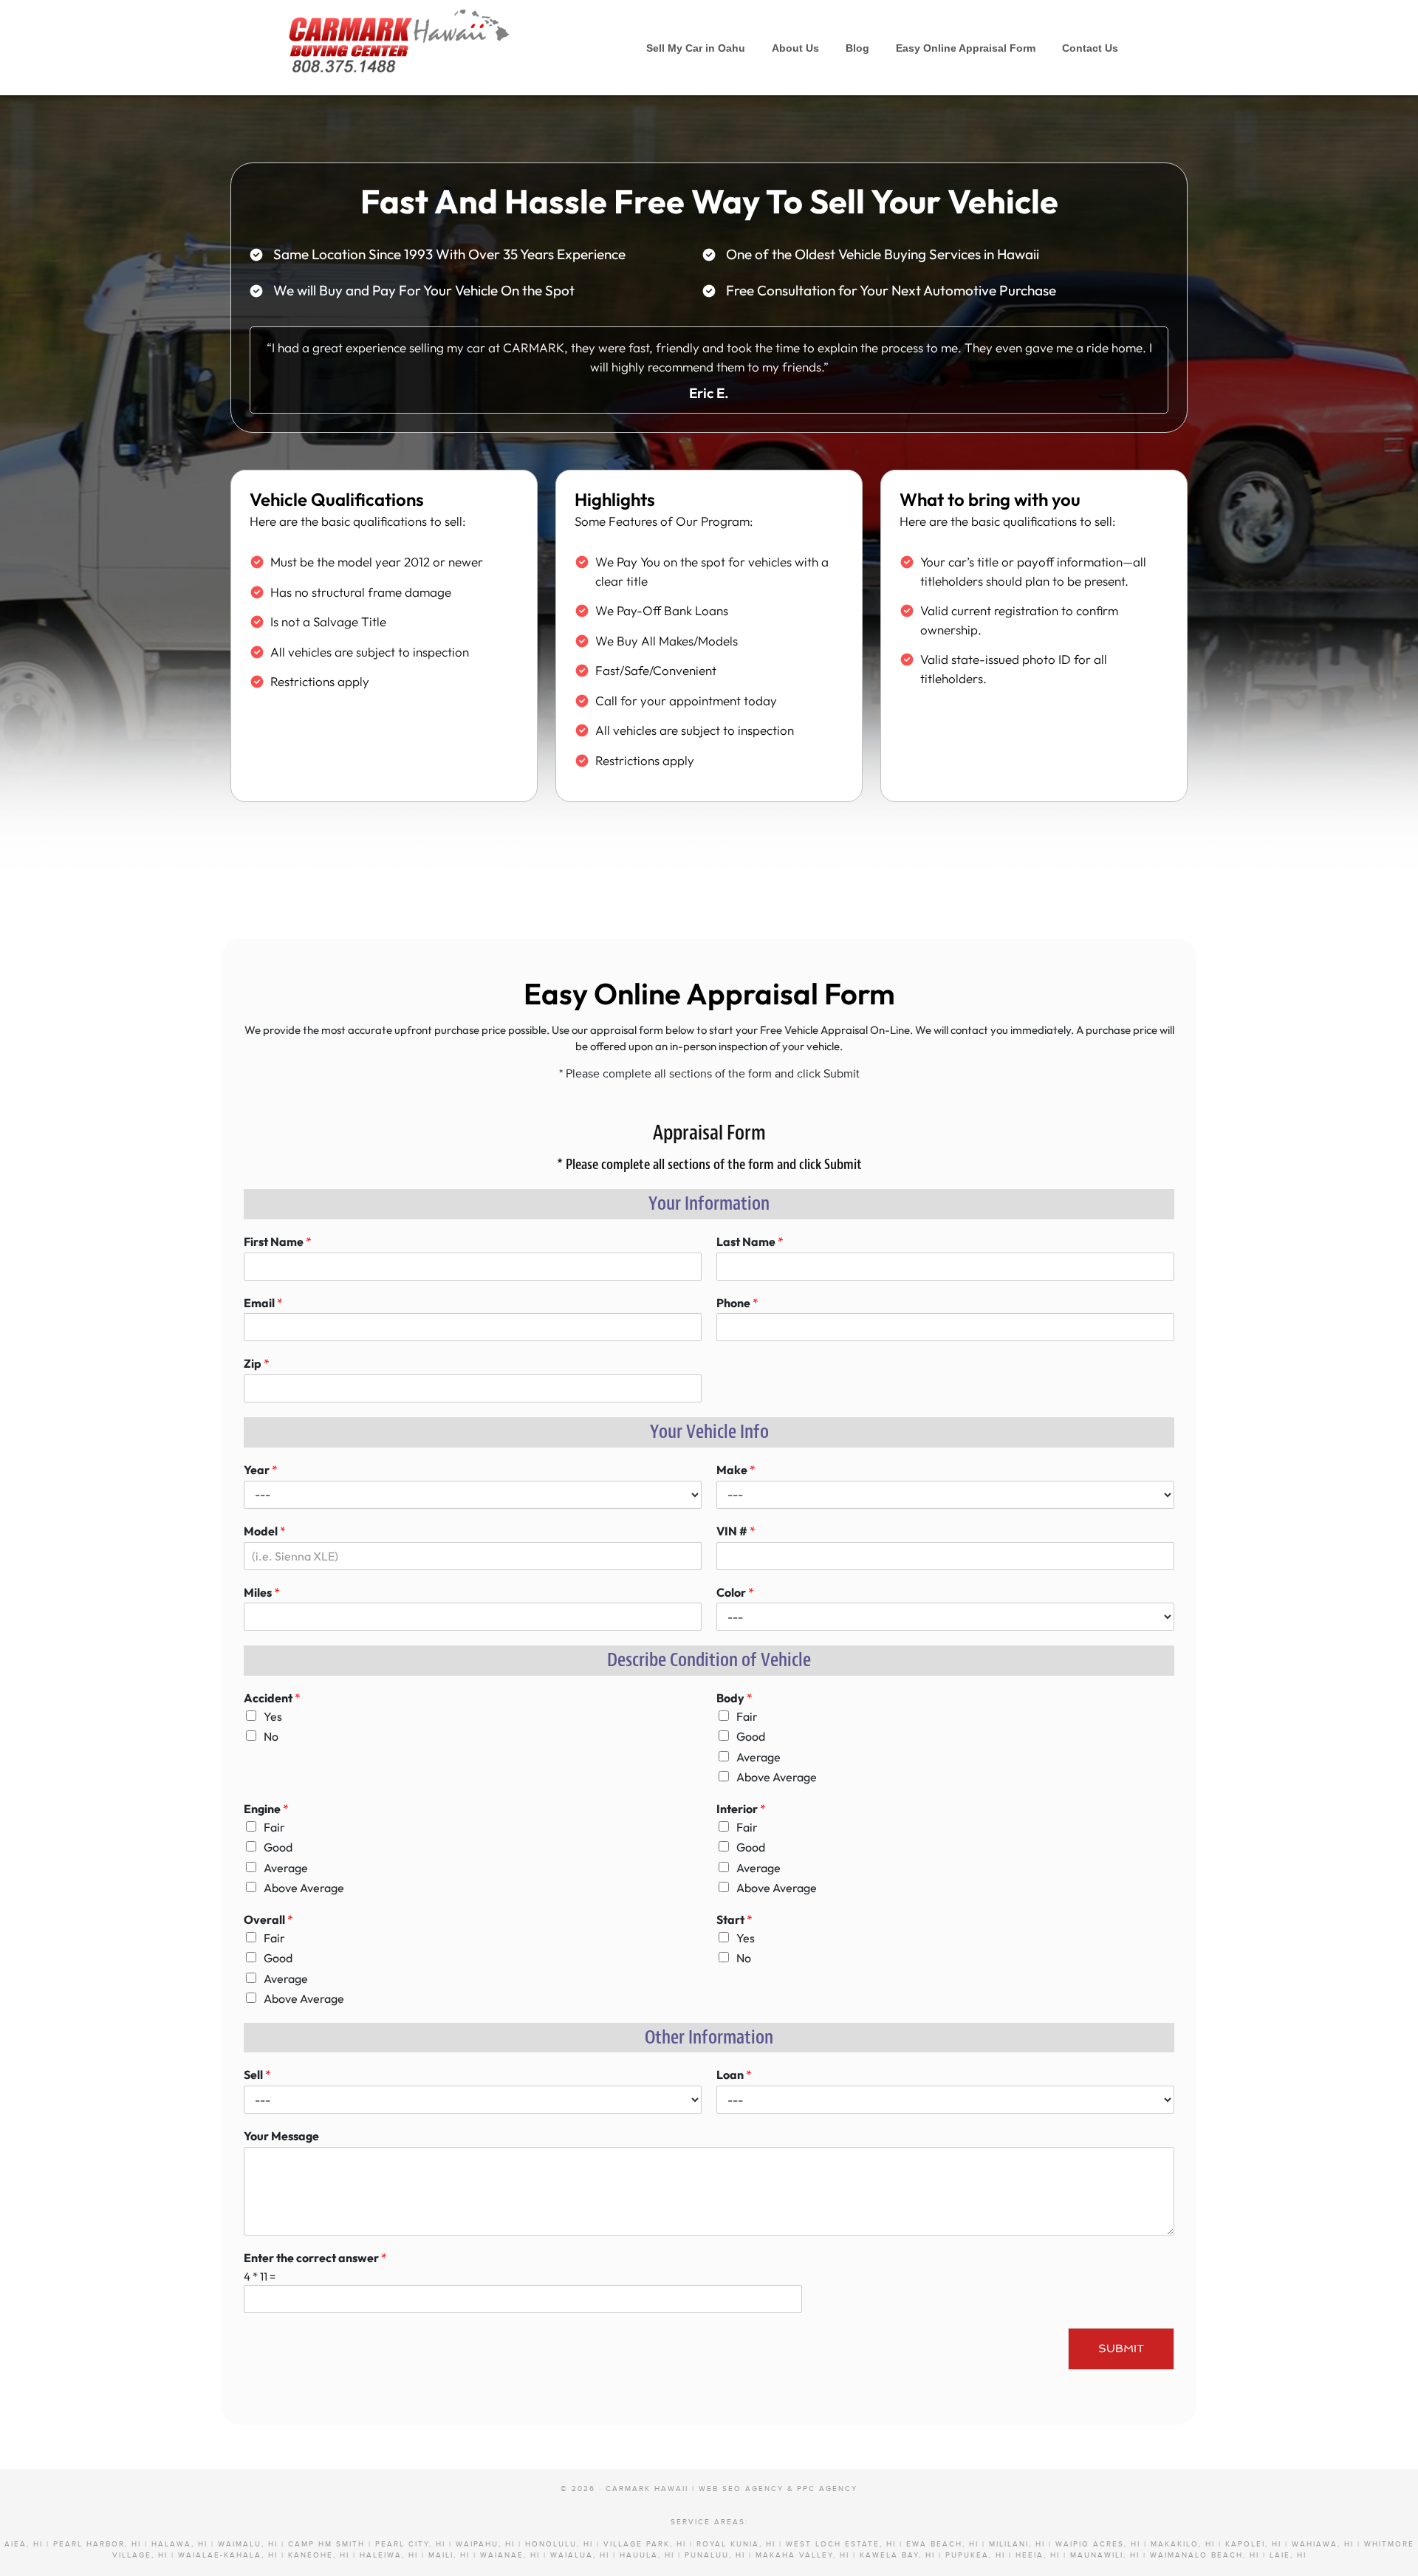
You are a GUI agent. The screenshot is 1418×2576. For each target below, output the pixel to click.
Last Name (750, 1241)
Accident (272, 1698)
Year (261, 1470)
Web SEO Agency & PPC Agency (778, 2489)
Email (263, 1303)
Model (265, 1531)
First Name (278, 1241)
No (271, 1736)
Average (758, 1757)
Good (751, 1736)
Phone (737, 1303)
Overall (268, 1919)
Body (734, 1698)
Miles (262, 1592)
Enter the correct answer (315, 2258)
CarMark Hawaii (399, 37)
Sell (257, 2075)
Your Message (281, 2136)
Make (736, 1470)
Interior (741, 1809)
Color (735, 1592)
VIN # (736, 1531)
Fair (747, 1716)
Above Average (777, 1777)
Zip (257, 1363)
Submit (1121, 2349)
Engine (266, 1809)
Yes (273, 1716)
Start (734, 1919)
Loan (734, 2075)
